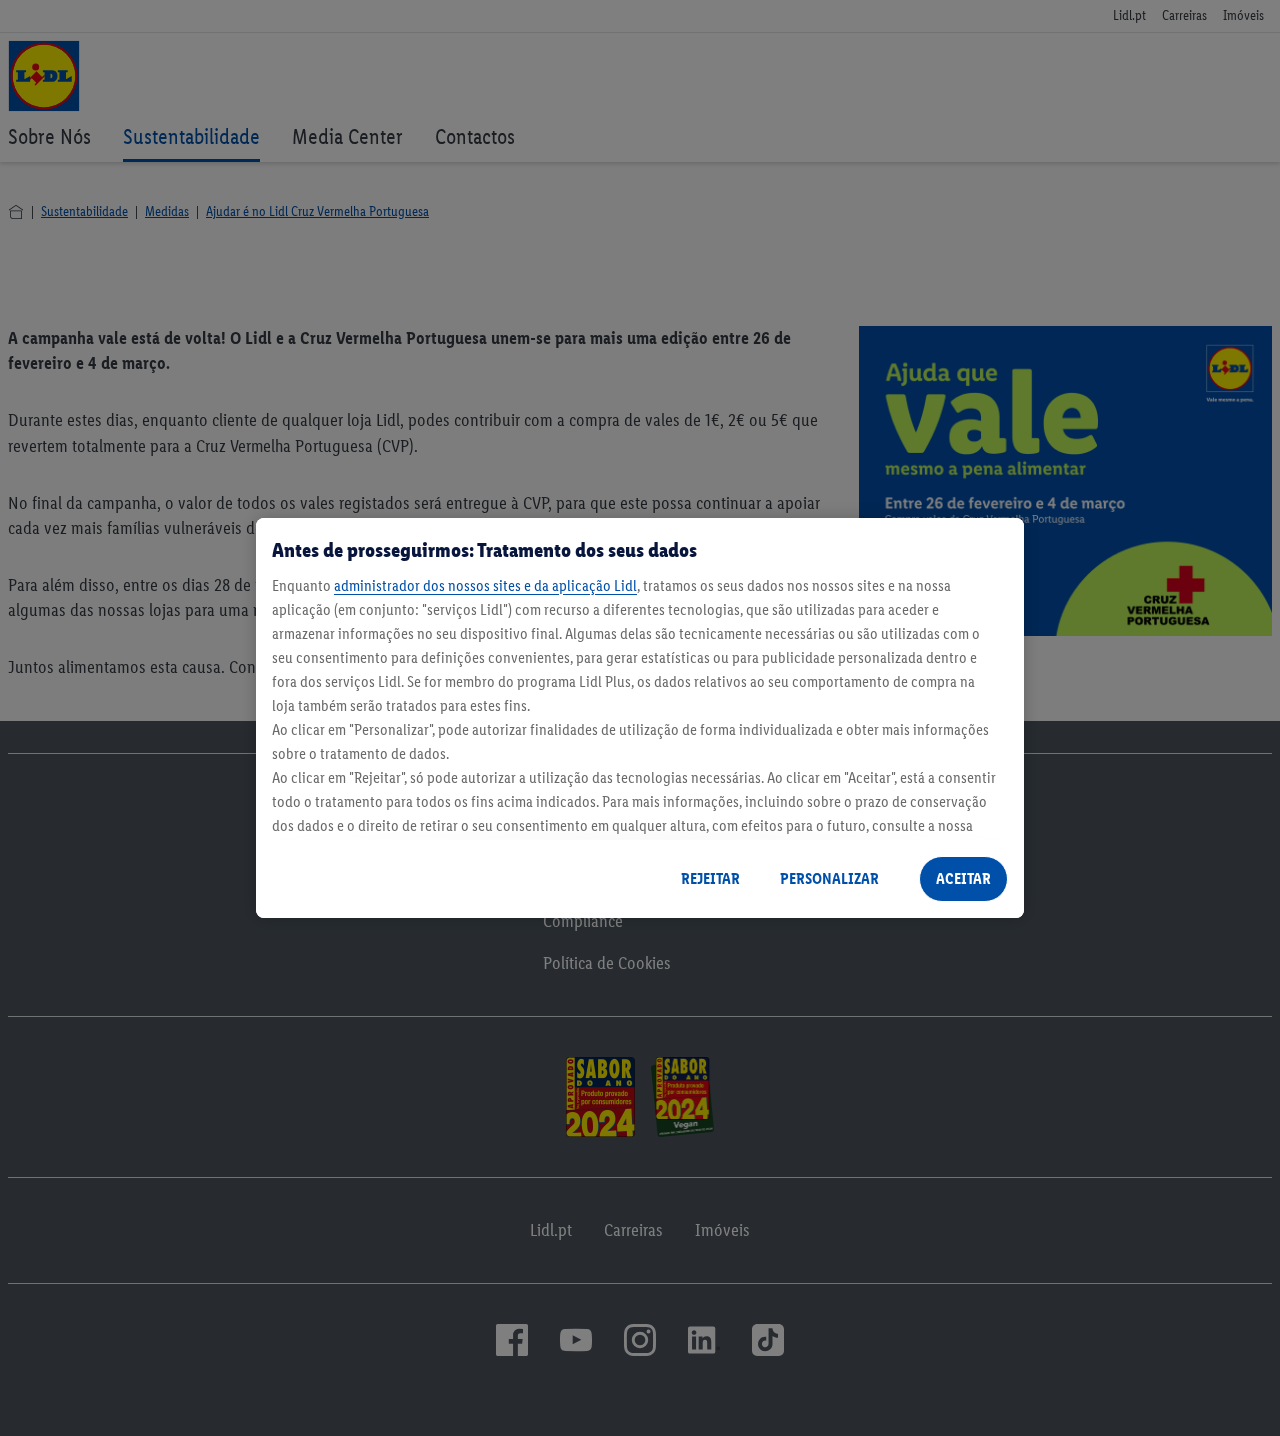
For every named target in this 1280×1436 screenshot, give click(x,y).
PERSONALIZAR (829, 878)
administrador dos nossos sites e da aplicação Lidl (485, 585)
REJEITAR (710, 878)
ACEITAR (963, 878)
